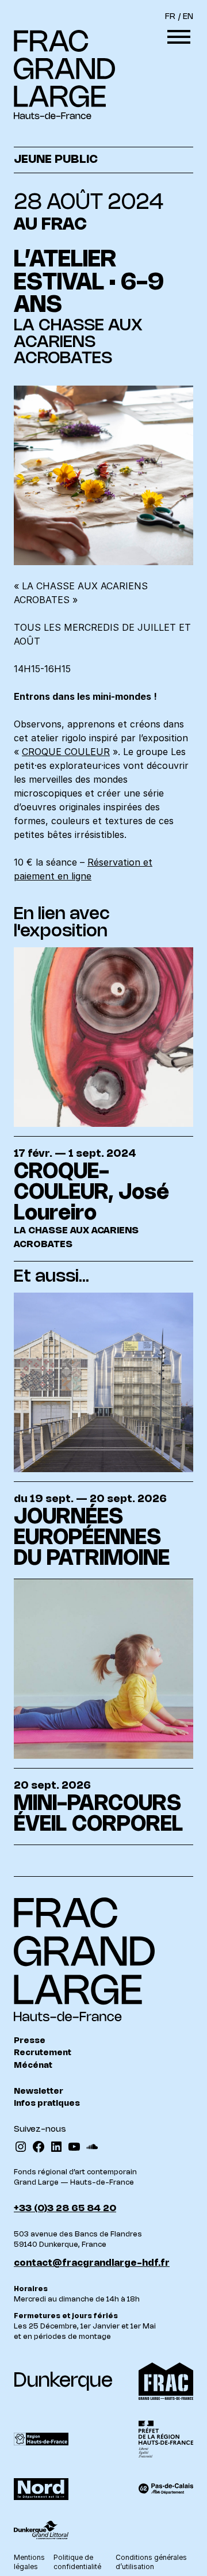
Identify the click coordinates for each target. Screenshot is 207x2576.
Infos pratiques (47, 2104)
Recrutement (43, 2053)
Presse (30, 2041)
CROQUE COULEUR (66, 752)
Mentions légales (29, 2562)
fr (170, 17)
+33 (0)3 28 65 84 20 (65, 2209)
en (188, 17)
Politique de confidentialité (77, 2562)
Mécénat (33, 2066)
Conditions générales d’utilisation (151, 2562)
